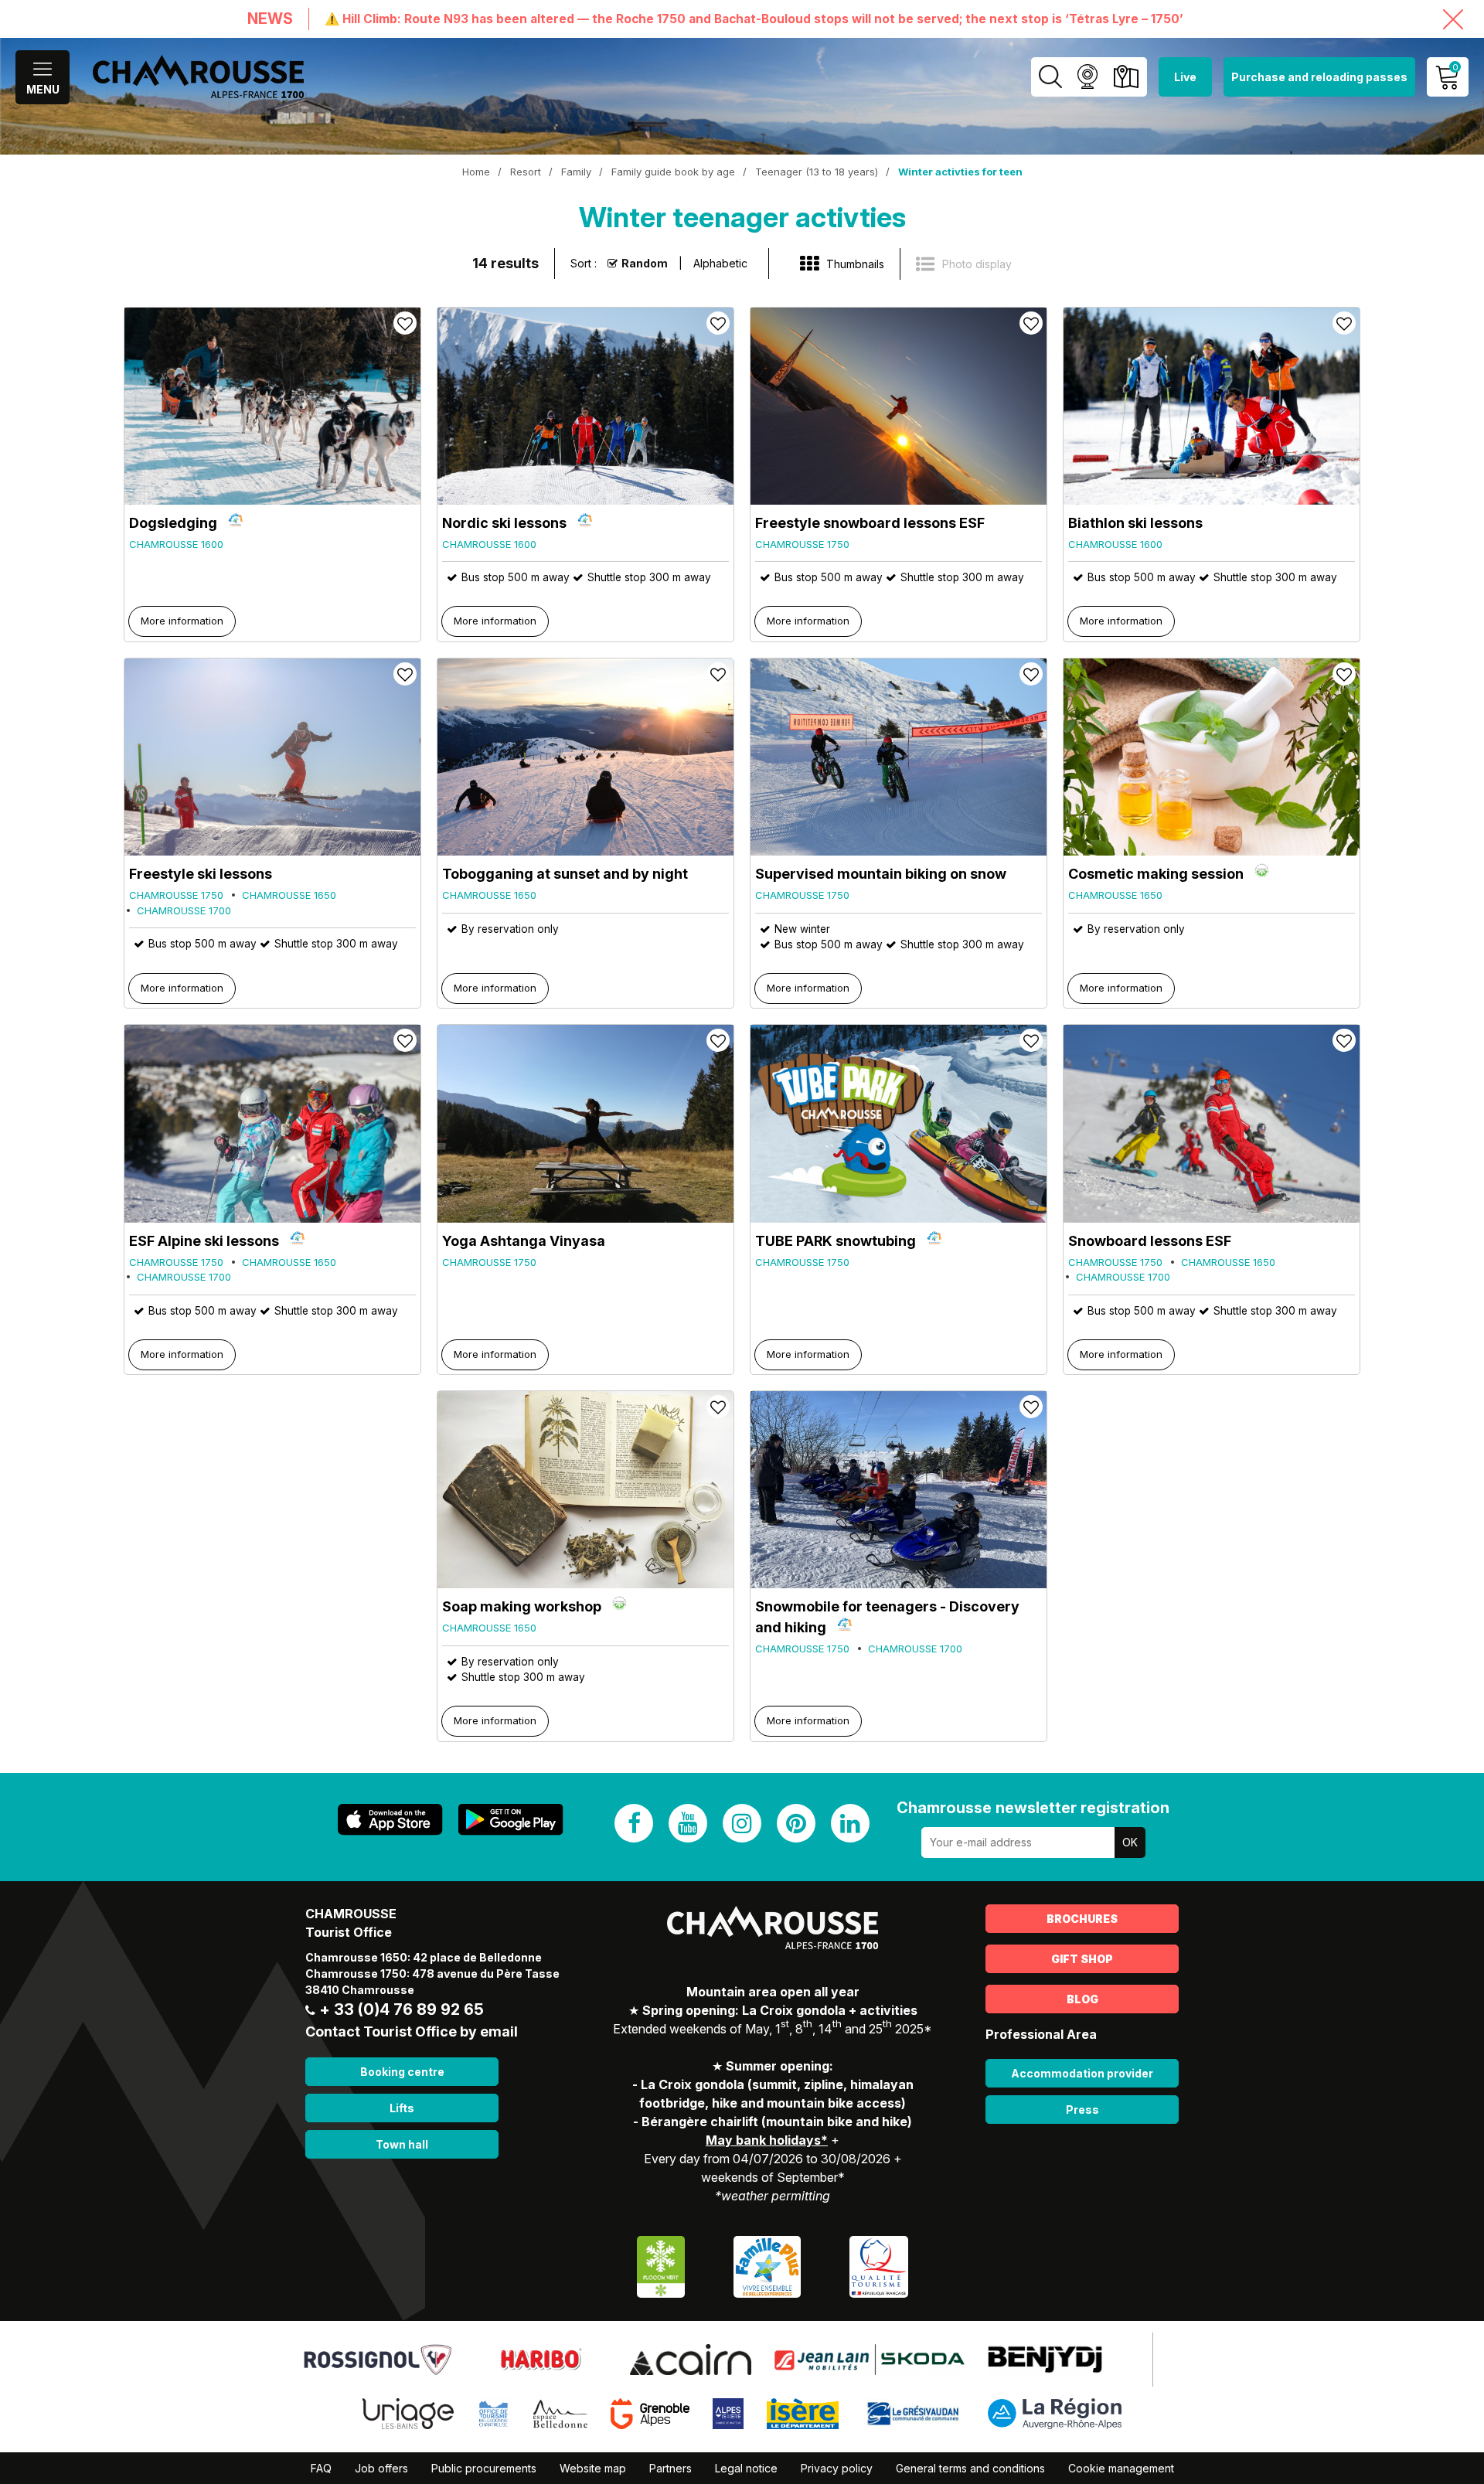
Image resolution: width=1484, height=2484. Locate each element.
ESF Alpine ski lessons (204, 1241)
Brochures (1082, 1919)
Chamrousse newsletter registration (1033, 1808)
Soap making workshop (522, 1606)
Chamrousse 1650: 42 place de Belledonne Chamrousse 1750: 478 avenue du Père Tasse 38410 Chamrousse (432, 1974)
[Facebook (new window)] (634, 1823)
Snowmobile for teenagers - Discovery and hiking (887, 1617)
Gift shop (1082, 1959)
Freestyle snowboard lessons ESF (870, 523)
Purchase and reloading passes (1319, 77)
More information (182, 621)
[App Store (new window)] (390, 1820)
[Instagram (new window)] (742, 1823)
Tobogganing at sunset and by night (565, 874)
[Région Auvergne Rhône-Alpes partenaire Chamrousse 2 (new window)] (1055, 2412)
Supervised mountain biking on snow (881, 874)
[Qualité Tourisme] (879, 2265)
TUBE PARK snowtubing (836, 1241)
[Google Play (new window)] (511, 1820)
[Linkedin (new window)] (850, 1823)
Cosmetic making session (1156, 874)
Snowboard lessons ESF (1150, 1241)
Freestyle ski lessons (201, 874)
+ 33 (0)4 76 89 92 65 (402, 2009)
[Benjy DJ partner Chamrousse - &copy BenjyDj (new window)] (1045, 2358)
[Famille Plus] (767, 2265)
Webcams (1087, 77)
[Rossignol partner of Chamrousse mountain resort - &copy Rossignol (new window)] (378, 2358)
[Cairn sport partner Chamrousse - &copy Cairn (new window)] (691, 2358)
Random (645, 263)
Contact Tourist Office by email (412, 2031)
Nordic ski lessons (504, 523)
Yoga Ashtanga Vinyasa (524, 1241)
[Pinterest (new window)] (796, 1823)
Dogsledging (173, 523)
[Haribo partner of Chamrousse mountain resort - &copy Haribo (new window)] (541, 2358)
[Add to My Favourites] (405, 323)
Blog (1082, 1999)
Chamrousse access (1126, 77)
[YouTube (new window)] (688, 1823)
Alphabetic (720, 263)
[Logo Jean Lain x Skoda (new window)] (870, 2358)
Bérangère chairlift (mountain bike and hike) (777, 2122)
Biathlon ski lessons (1135, 523)
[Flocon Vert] (661, 2265)
